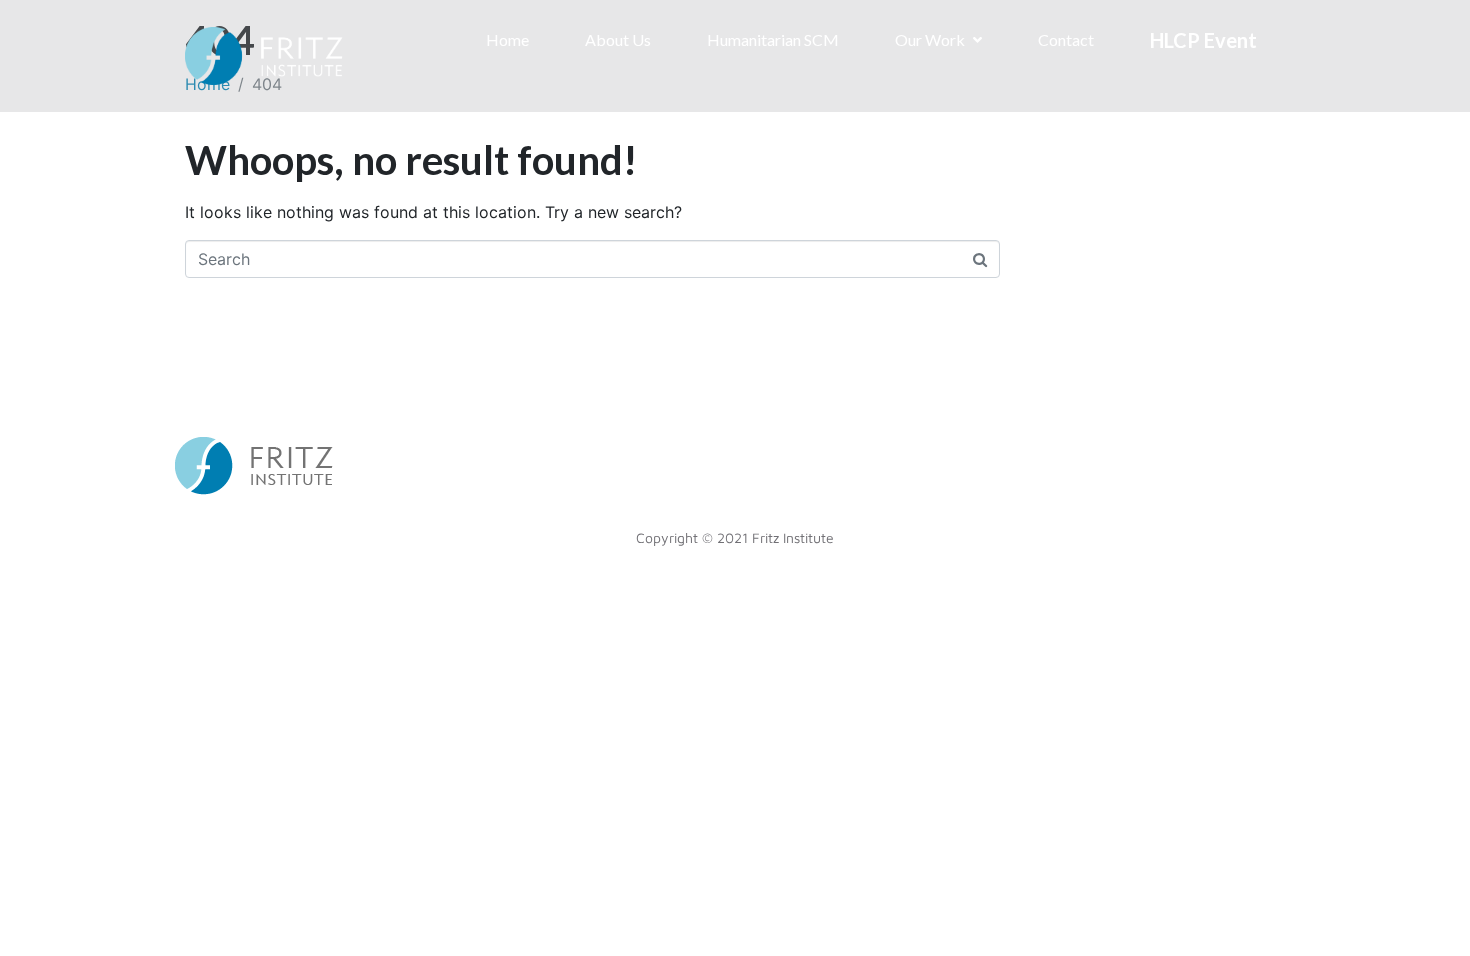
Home (507, 39)
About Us (618, 39)
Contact (1066, 39)
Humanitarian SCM (773, 39)
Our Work (930, 39)
